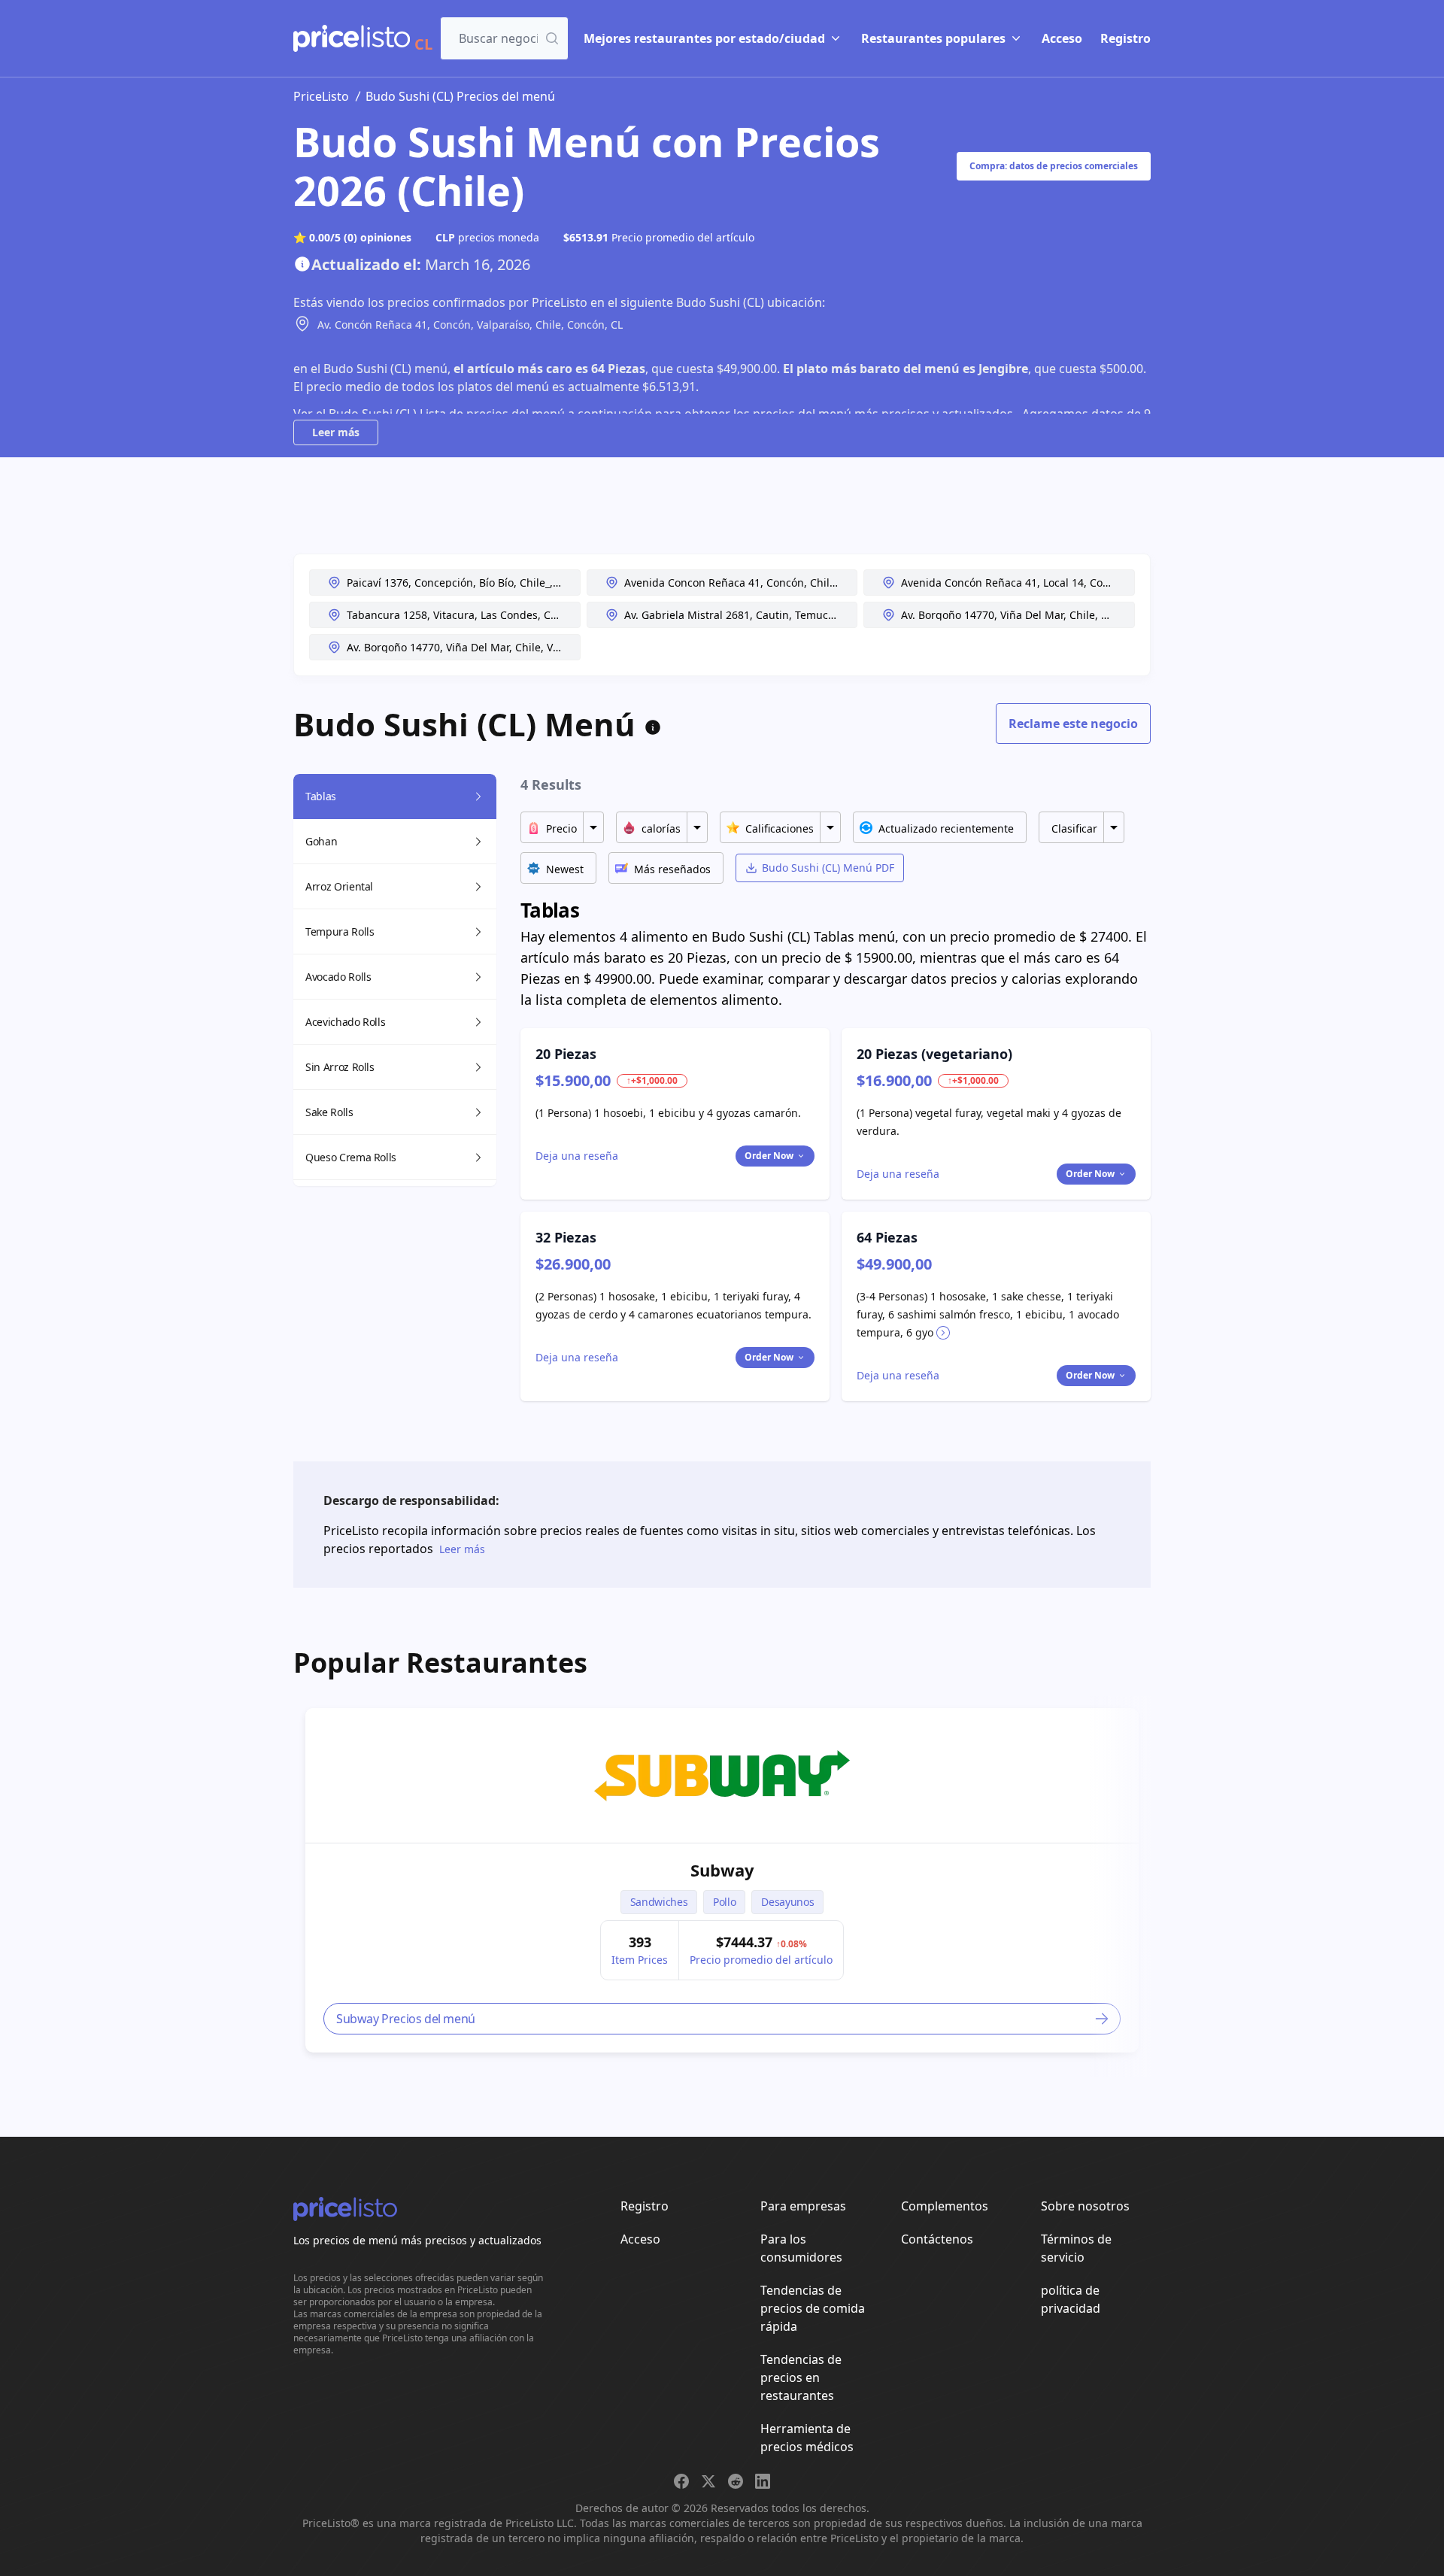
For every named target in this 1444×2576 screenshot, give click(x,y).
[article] (722, 1880)
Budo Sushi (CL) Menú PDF (828, 868)
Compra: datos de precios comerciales (1054, 166)
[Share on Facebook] (681, 2481)
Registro (1125, 38)
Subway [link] (722, 1870)
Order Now (769, 1156)
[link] (722, 1776)
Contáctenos (937, 2239)
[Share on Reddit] (736, 2481)
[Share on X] (708, 2481)
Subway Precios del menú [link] (406, 2019)
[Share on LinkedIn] (763, 2481)
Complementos (945, 2206)
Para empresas (803, 2206)
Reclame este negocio (1073, 724)
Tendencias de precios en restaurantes (801, 2377)
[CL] (352, 38)
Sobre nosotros (1085, 2206)
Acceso (1062, 38)
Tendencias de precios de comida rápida (813, 2308)
